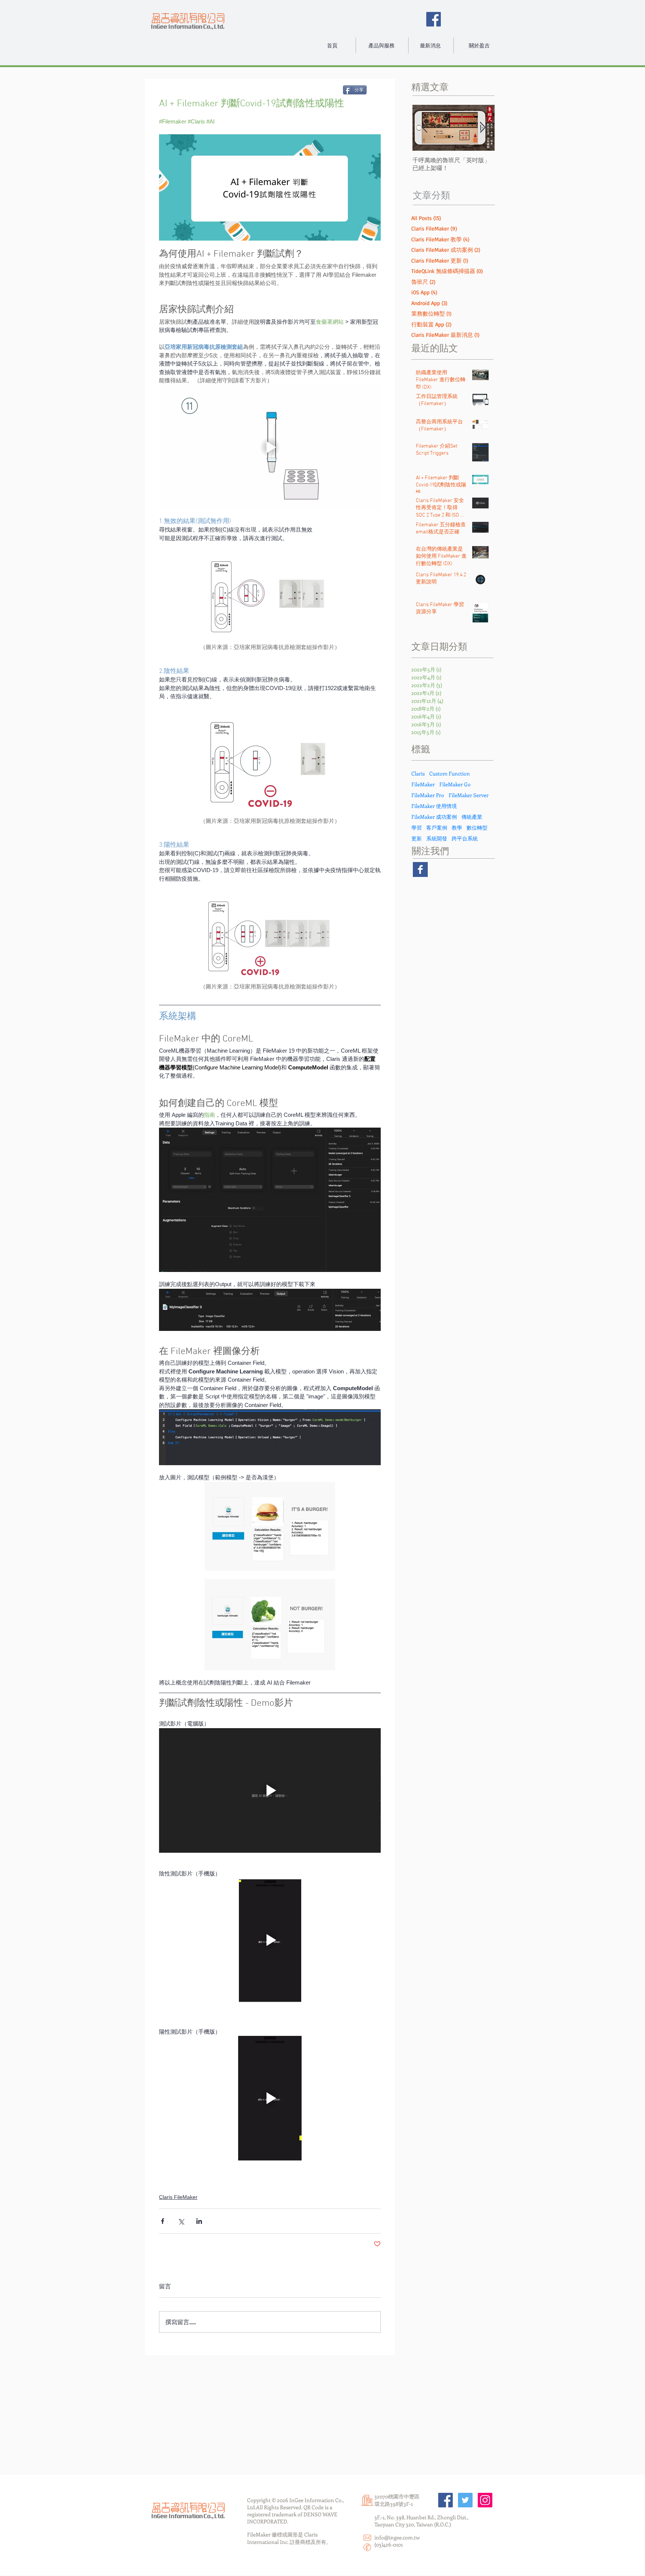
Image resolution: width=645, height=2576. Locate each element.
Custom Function (450, 773)
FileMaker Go (455, 784)
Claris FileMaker (178, 2197)
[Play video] (270, 447)
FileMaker (423, 784)
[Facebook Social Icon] (434, 19)
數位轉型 (477, 828)
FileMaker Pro (428, 795)
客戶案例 (437, 828)
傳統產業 (472, 817)
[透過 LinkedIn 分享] (199, 2221)
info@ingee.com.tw (397, 2537)
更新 (417, 838)
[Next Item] (483, 128)
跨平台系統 (465, 838)
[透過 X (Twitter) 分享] (181, 2221)
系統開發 (437, 838)
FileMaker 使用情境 (434, 806)
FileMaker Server (469, 795)
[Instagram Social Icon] (485, 2500)
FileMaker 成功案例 (434, 817)
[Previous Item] (424, 128)
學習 (417, 828)
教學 (457, 828)
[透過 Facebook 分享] (163, 2221)
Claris (418, 773)
